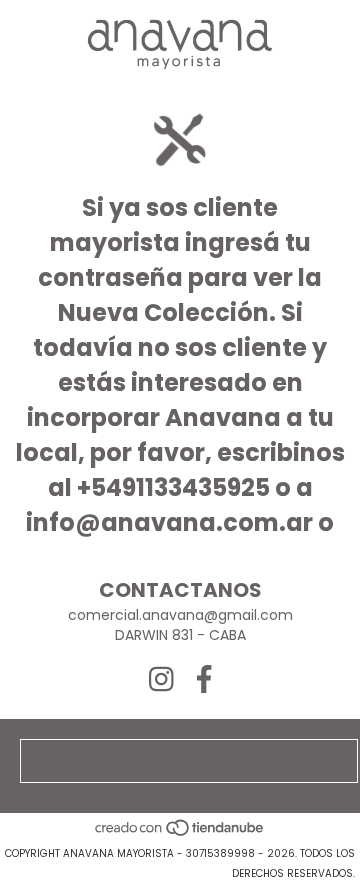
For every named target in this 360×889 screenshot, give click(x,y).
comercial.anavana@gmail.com (180, 615)
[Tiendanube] (180, 833)
